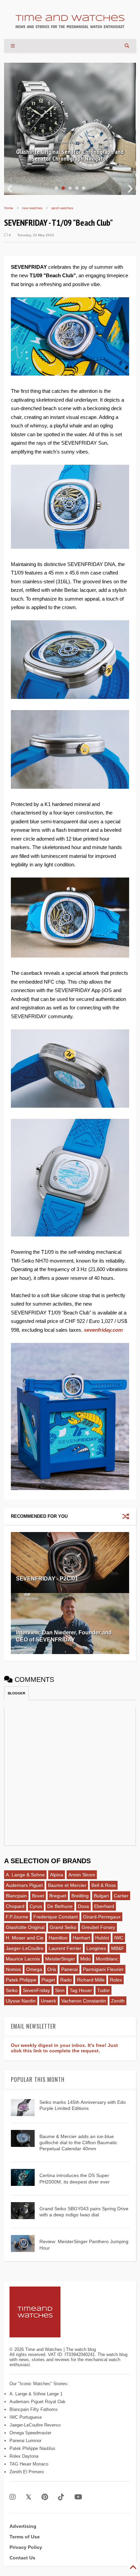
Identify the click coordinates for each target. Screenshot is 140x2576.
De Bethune (60, 1906)
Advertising (23, 2526)
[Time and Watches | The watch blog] (70, 25)
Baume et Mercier (67, 1885)
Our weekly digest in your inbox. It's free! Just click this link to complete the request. (64, 2048)
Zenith (118, 2001)
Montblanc (107, 1959)
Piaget (48, 1980)
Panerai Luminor (25, 2441)
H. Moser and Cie (25, 1938)
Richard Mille (91, 1980)
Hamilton (58, 1938)
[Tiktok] (61, 2497)
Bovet (38, 1896)
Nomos (13, 1969)
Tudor (103, 1990)
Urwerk (48, 2001)
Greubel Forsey (98, 1927)
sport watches (62, 208)
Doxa (83, 1906)
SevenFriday (36, 1990)
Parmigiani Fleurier (103, 1969)
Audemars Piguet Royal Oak (38, 2402)
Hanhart (81, 1938)
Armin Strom (82, 1875)
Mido (85, 1959)
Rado (66, 1980)
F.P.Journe (17, 1917)
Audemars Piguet (24, 1885)
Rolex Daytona (24, 2456)
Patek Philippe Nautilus (32, 2448)
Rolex (116, 1980)
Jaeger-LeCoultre (25, 1948)
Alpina (57, 1875)
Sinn (60, 1990)
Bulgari (101, 1896)
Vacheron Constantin (84, 2001)
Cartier (121, 1896)
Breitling (80, 1896)
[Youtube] (78, 2497)
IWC (119, 1938)
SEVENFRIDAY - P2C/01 (47, 1579)
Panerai (69, 1969)
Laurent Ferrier (65, 1948)
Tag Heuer (81, 1990)
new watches (32, 208)
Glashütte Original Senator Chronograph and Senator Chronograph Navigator (70, 155)
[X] (29, 2497)
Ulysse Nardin (21, 2001)
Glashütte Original (25, 1927)
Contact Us (22, 2558)
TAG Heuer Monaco (29, 2464)
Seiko (12, 1990)
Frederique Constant (56, 1917)
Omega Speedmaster (30, 2433)
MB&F (118, 1948)
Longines (96, 1948)
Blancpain (16, 1896)
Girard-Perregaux (102, 1917)
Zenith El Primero (27, 2472)
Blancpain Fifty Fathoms (34, 2409)
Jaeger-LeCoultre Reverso (35, 2425)
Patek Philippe (21, 1980)
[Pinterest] (45, 2497)
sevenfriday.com (103, 1330)
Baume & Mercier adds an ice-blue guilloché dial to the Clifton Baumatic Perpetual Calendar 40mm (78, 2142)
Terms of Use (25, 2537)
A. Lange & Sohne (25, 1875)
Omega (34, 1969)
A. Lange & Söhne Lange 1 (36, 2394)
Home (9, 208)
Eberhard (104, 1906)
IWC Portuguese (26, 2417)
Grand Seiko (63, 1927)
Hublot (102, 1938)
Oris (52, 1969)
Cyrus (36, 1906)
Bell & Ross (104, 1885)
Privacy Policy (26, 2547)
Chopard (15, 1906)
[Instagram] (13, 2497)
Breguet (58, 1896)
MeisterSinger (60, 1959)
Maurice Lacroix (23, 1959)
